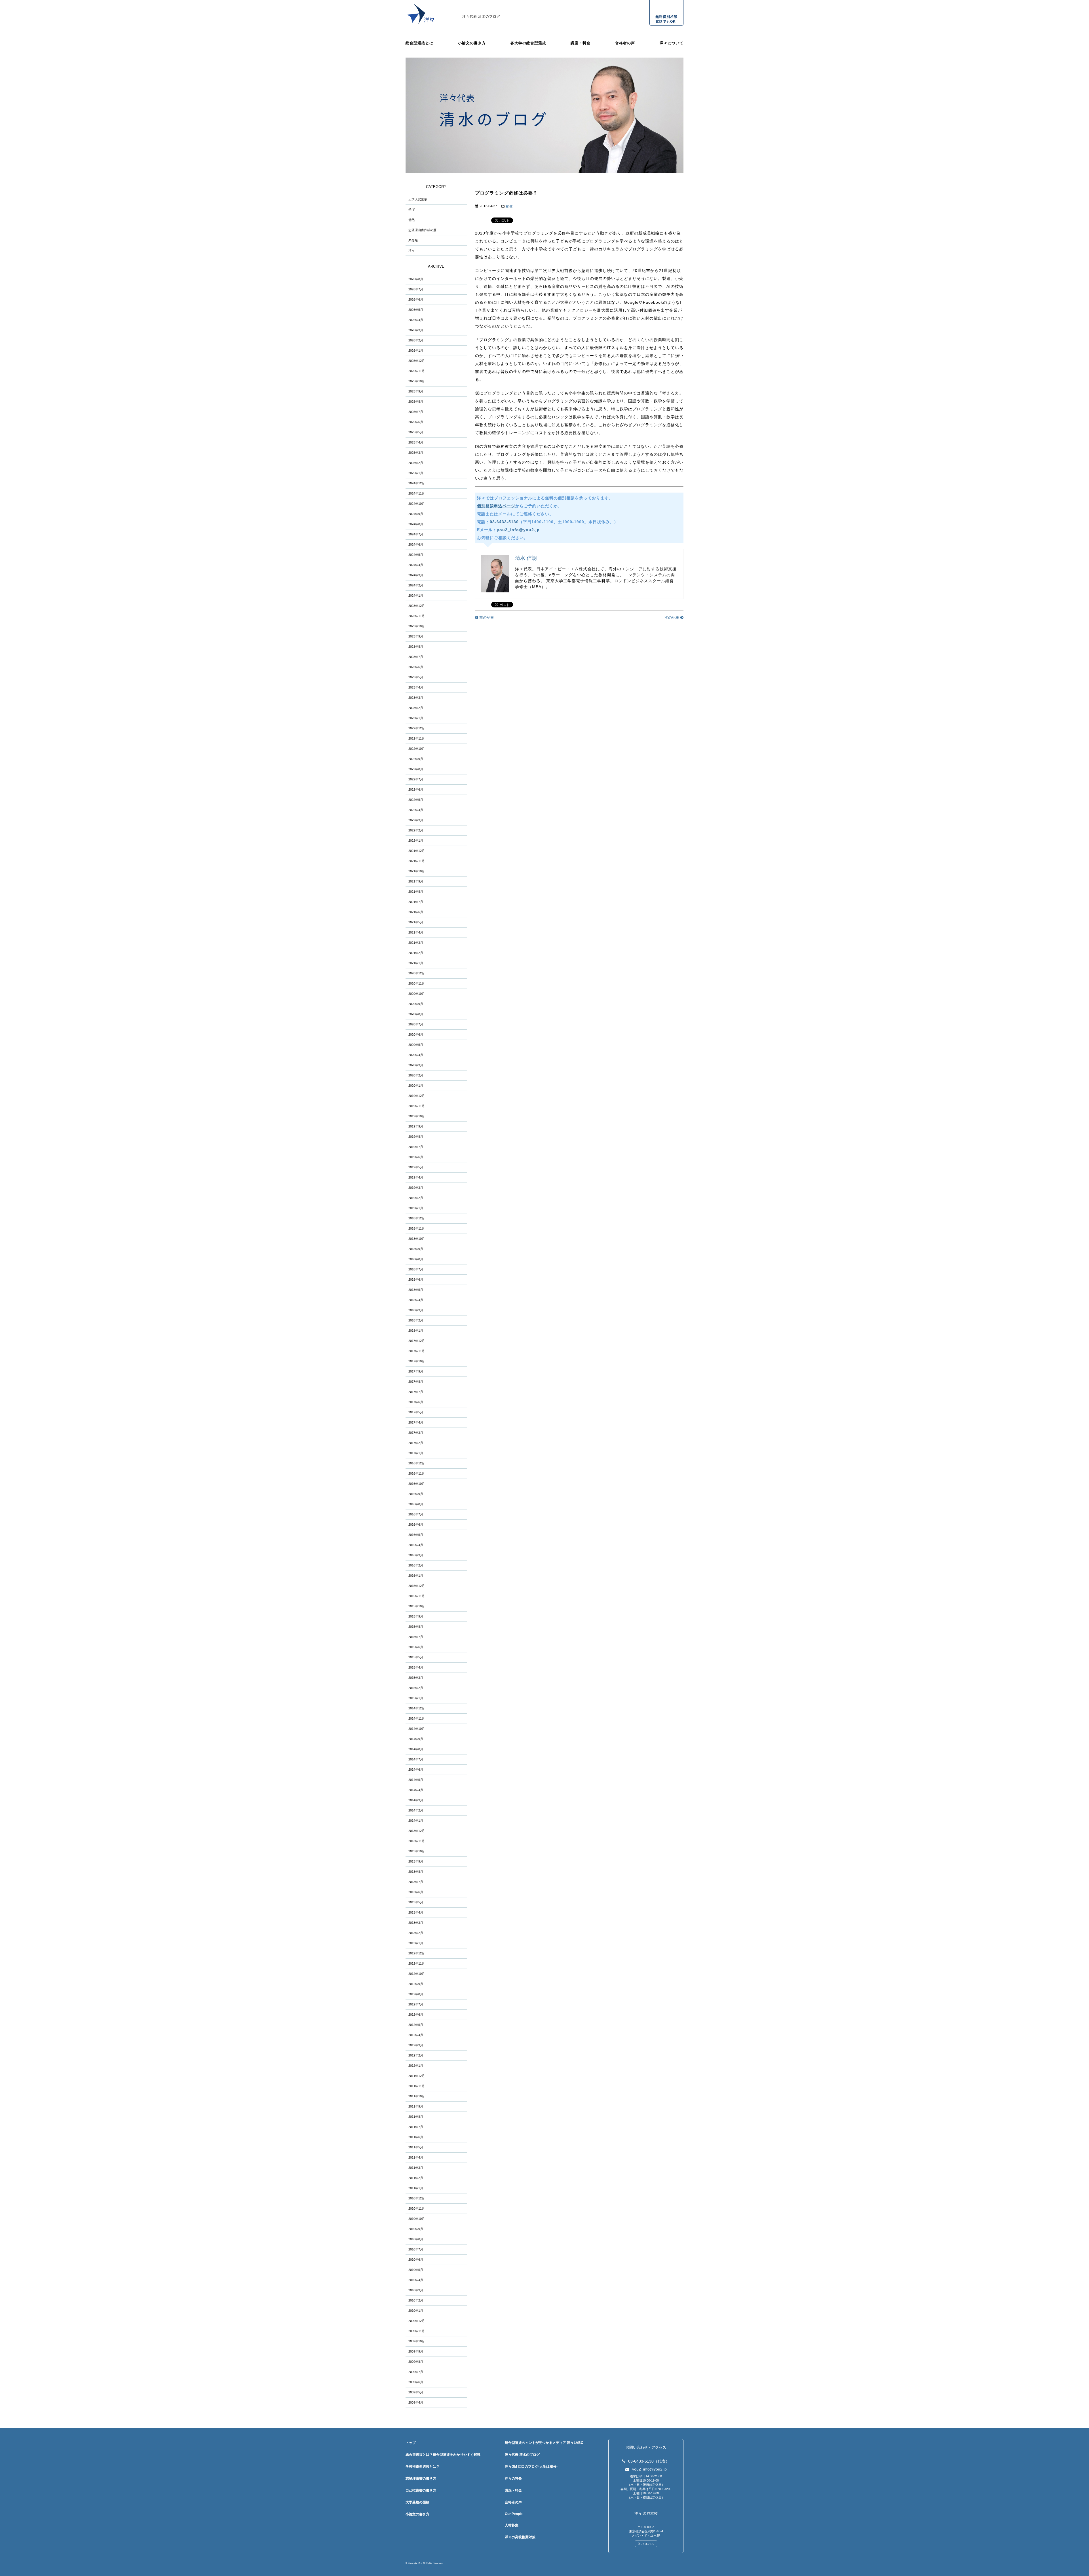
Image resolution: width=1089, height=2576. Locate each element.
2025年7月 (416, 412)
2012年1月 (416, 2066)
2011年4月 (416, 2157)
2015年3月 (416, 1678)
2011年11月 (417, 2086)
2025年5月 (416, 432)
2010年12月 (417, 2198)
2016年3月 (416, 1555)
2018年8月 (416, 1259)
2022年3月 (416, 820)
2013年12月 (417, 1831)
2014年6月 (416, 1770)
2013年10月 (417, 1851)
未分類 (413, 240)
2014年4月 (416, 1790)
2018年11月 (417, 1228)
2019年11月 (417, 1106)
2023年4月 (416, 687)
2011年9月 (416, 2106)
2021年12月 (417, 851)
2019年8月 (416, 1137)
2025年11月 (417, 371)
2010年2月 (416, 2300)
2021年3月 (416, 943)
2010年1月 (416, 2311)
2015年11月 (417, 1596)
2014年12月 (417, 1708)
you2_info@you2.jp (518, 530)
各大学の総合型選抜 (528, 43)
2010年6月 (416, 2260)
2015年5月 (416, 1657)
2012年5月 (416, 2025)
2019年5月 (416, 1167)
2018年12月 (417, 1218)
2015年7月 (416, 1637)
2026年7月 (416, 289)
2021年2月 (416, 953)
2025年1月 (416, 473)
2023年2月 (416, 708)
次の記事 (672, 617)
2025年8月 (416, 402)
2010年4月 (416, 2280)
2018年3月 (416, 1310)
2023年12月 (417, 606)
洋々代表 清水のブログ (481, 16)
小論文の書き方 (472, 43)
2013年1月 (416, 1943)
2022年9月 (416, 759)
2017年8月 (416, 1382)
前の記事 (486, 617)
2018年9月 (416, 1249)
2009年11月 (417, 2331)
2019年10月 (417, 1116)
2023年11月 (417, 616)
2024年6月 (416, 544)
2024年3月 (416, 575)
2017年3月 (416, 1433)
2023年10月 (417, 626)
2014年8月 (416, 1749)
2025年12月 (417, 361)
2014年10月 (417, 1729)
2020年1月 (416, 1086)
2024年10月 (417, 504)
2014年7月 (416, 1759)
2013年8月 (416, 1872)
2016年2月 (416, 1565)
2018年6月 (416, 1279)
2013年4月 (416, 1912)
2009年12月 (417, 2321)
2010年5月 (416, 2270)
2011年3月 (416, 2168)
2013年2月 (416, 1933)
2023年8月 (416, 647)
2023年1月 (416, 718)
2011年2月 (416, 2178)
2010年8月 (416, 2239)
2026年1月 (416, 350)
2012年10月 (417, 1974)
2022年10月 (417, 749)
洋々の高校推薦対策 (520, 2537)
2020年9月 (416, 1004)
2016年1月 (416, 1576)
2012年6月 (416, 2015)
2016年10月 (417, 1484)
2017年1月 (416, 1453)
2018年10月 (417, 1239)
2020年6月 (416, 1034)
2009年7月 (416, 2372)
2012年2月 (416, 2055)
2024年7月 (416, 534)
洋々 (411, 250)
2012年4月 (416, 2035)
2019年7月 (416, 1147)
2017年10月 (417, 1361)
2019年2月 (416, 1198)
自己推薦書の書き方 (421, 2490)
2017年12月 (417, 1341)
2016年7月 (416, 1514)
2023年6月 (416, 667)
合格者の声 (625, 43)
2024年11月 (417, 493)
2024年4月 (416, 565)
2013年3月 (416, 1923)
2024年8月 (416, 524)
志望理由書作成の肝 (422, 230)
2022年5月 (416, 800)
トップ (411, 2443)
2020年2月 (416, 1075)
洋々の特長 (513, 2478)
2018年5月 (416, 1290)
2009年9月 (416, 2351)
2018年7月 (416, 1269)
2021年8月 (416, 892)
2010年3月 (416, 2290)
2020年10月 (417, 994)
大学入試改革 (418, 199)
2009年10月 (417, 2341)
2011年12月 (417, 2076)
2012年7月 (416, 2004)
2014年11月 (417, 1718)
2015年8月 (416, 1627)
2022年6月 (416, 789)
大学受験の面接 (417, 2502)
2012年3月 (416, 2045)
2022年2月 (416, 830)
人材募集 (512, 2525)
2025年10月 (417, 381)
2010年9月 (416, 2229)
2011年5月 (416, 2147)
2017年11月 (417, 1351)
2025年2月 (416, 463)
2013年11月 (417, 1841)
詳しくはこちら (646, 2544)
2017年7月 (416, 1392)
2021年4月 (416, 932)
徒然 (509, 206)
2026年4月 (416, 320)
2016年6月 (416, 1525)
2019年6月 (416, 1157)
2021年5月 (416, 922)
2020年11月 (417, 983)
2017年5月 (416, 1412)
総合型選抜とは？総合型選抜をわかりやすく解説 (443, 2455)
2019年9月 (416, 1126)
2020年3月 (416, 1065)
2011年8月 (416, 2117)
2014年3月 (416, 1800)
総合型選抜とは (419, 43)
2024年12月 (417, 483)
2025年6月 (416, 422)
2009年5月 (416, 2392)
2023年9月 (416, 636)
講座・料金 (581, 43)
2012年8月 (416, 1994)
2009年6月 (416, 2382)
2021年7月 (416, 902)
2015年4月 (416, 1667)
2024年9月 (416, 514)
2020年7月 (416, 1024)
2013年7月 (416, 1882)
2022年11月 (417, 738)
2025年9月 (416, 391)
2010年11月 (417, 2208)
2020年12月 (417, 973)
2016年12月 (417, 1463)
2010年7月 (416, 2249)
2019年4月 (416, 1177)
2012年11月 (417, 1963)
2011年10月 (417, 2096)
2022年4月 (416, 810)
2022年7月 (416, 779)
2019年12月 (417, 1096)
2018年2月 (416, 1320)
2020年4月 (416, 1055)
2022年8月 (416, 769)
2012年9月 (416, 1984)
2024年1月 (416, 596)
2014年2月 (416, 1810)
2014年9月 (416, 1739)
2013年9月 (416, 1861)
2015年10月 (417, 1606)
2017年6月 (416, 1402)
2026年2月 (416, 340)
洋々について (672, 43)
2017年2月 (416, 1443)
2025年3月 (416, 453)
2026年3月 (416, 330)
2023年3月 (416, 698)
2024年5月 (416, 555)
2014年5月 (416, 1780)
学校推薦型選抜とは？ (423, 2467)
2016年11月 (417, 1473)
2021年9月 (416, 881)
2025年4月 (416, 442)
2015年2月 (416, 1688)
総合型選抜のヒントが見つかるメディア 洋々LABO (544, 2443)
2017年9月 (416, 1371)
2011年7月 (416, 2127)
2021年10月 (417, 871)
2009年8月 (416, 2362)
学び (411, 210)
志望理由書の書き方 (421, 2478)
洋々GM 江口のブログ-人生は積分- (531, 2467)
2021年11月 (417, 861)
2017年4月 (416, 1422)
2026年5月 (416, 310)
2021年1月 (416, 963)
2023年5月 (416, 677)
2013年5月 (416, 1902)
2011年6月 (416, 2137)
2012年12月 (417, 1953)
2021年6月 (416, 912)
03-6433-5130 (504, 522)
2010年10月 (417, 2219)
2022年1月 (416, 841)
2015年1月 (416, 1698)
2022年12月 (417, 728)
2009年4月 (416, 2402)
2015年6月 (416, 1647)
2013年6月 (416, 1892)
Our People (514, 2514)
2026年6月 (416, 299)
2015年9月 (416, 1616)
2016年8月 (416, 1504)
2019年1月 (416, 1208)
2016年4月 (416, 1545)
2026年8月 (416, 279)
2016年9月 (416, 1494)
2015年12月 (417, 1586)
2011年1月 (416, 2188)
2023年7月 (416, 657)
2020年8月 (416, 1014)
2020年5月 (416, 1045)
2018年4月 (416, 1300)
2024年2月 (416, 585)
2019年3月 (416, 1188)
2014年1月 (416, 1821)
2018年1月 (416, 1331)
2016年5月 (416, 1535)
